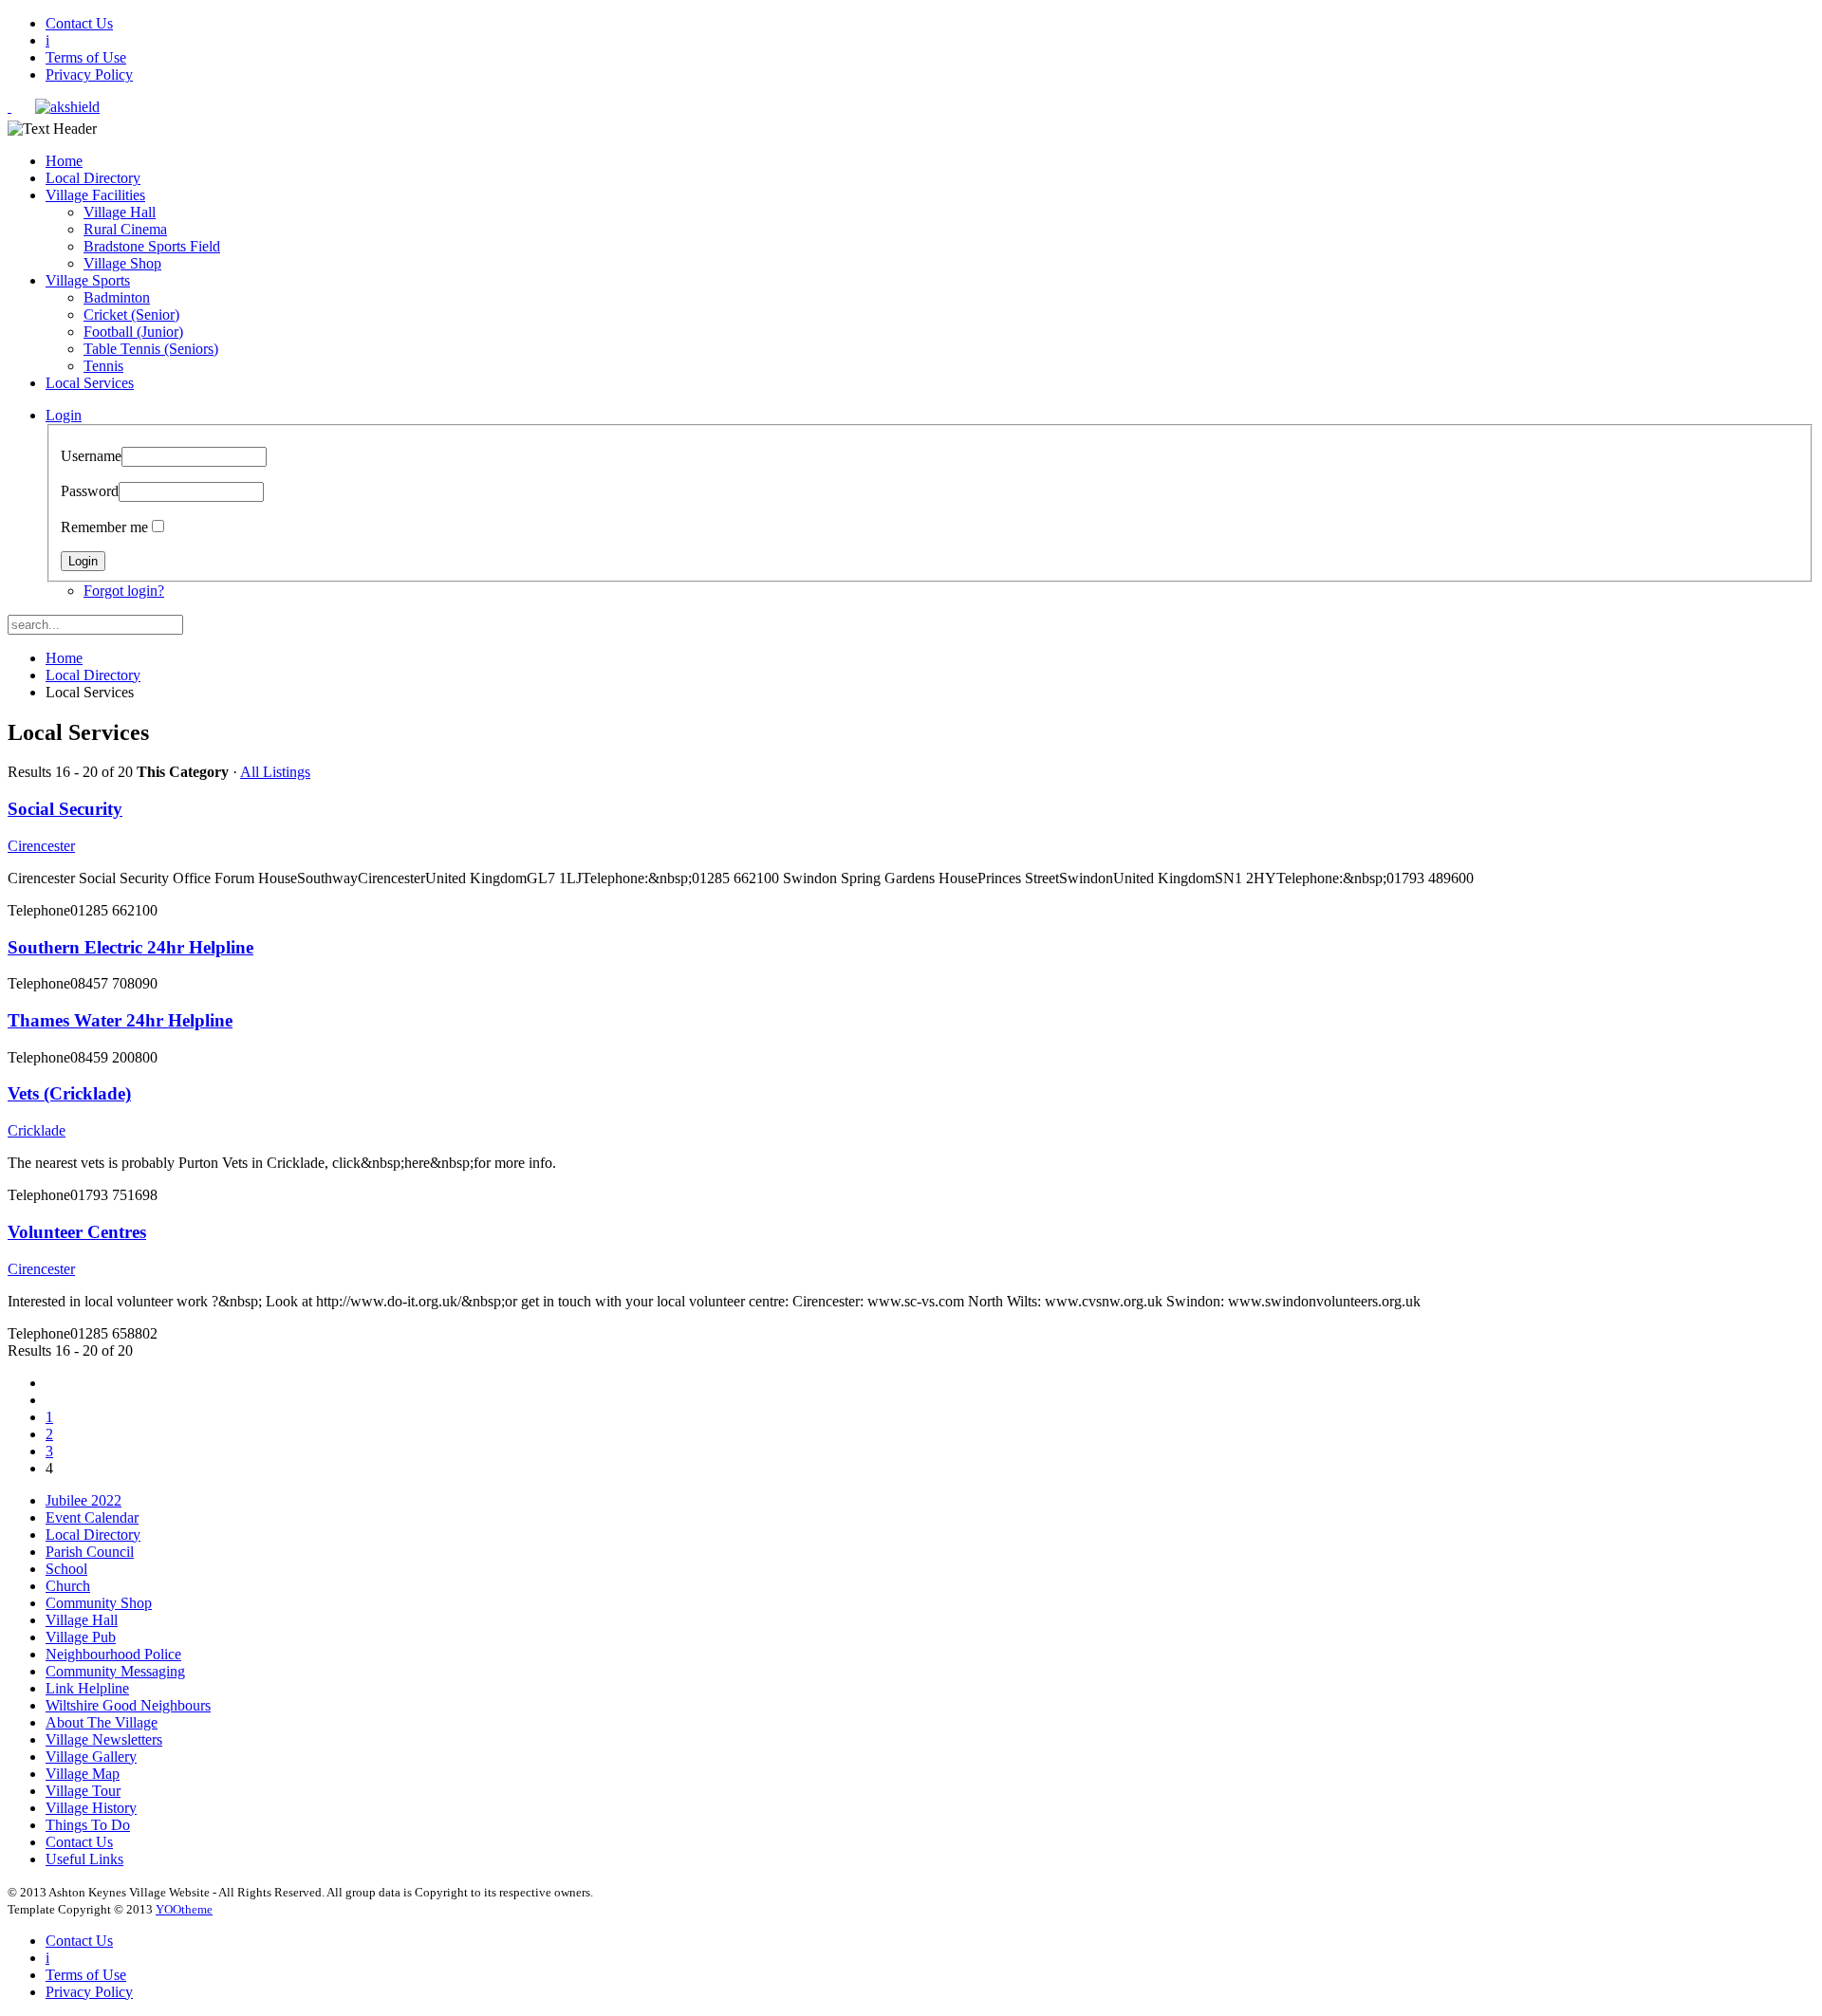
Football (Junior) (133, 332)
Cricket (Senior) (131, 314)
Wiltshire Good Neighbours (128, 1705)
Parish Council (90, 1552)
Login (64, 415)
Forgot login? (124, 591)
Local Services (90, 383)
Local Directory (93, 178)
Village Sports (88, 280)
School (66, 1569)
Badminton (117, 297)
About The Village (102, 1722)
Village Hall (120, 212)
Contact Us (79, 23)
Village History (91, 1808)
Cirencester (41, 846)
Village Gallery (91, 1757)
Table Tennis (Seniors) (151, 349)
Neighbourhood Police (113, 1654)
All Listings (275, 772)
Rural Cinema (125, 229)
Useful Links (84, 1859)
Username (91, 456)
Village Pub (81, 1637)
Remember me (104, 527)
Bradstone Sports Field (152, 246)
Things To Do (88, 1825)
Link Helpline (87, 1688)
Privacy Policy (89, 74)
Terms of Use (86, 57)
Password (90, 491)
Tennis (103, 366)
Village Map (83, 1774)
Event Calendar (92, 1517)
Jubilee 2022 (84, 1500)
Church (68, 1586)
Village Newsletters (104, 1739)
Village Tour (83, 1791)
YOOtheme (184, 1909)
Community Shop (99, 1603)
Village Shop (122, 263)
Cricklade (37, 1130)
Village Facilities (95, 195)
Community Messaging (115, 1671)
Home (64, 161)
